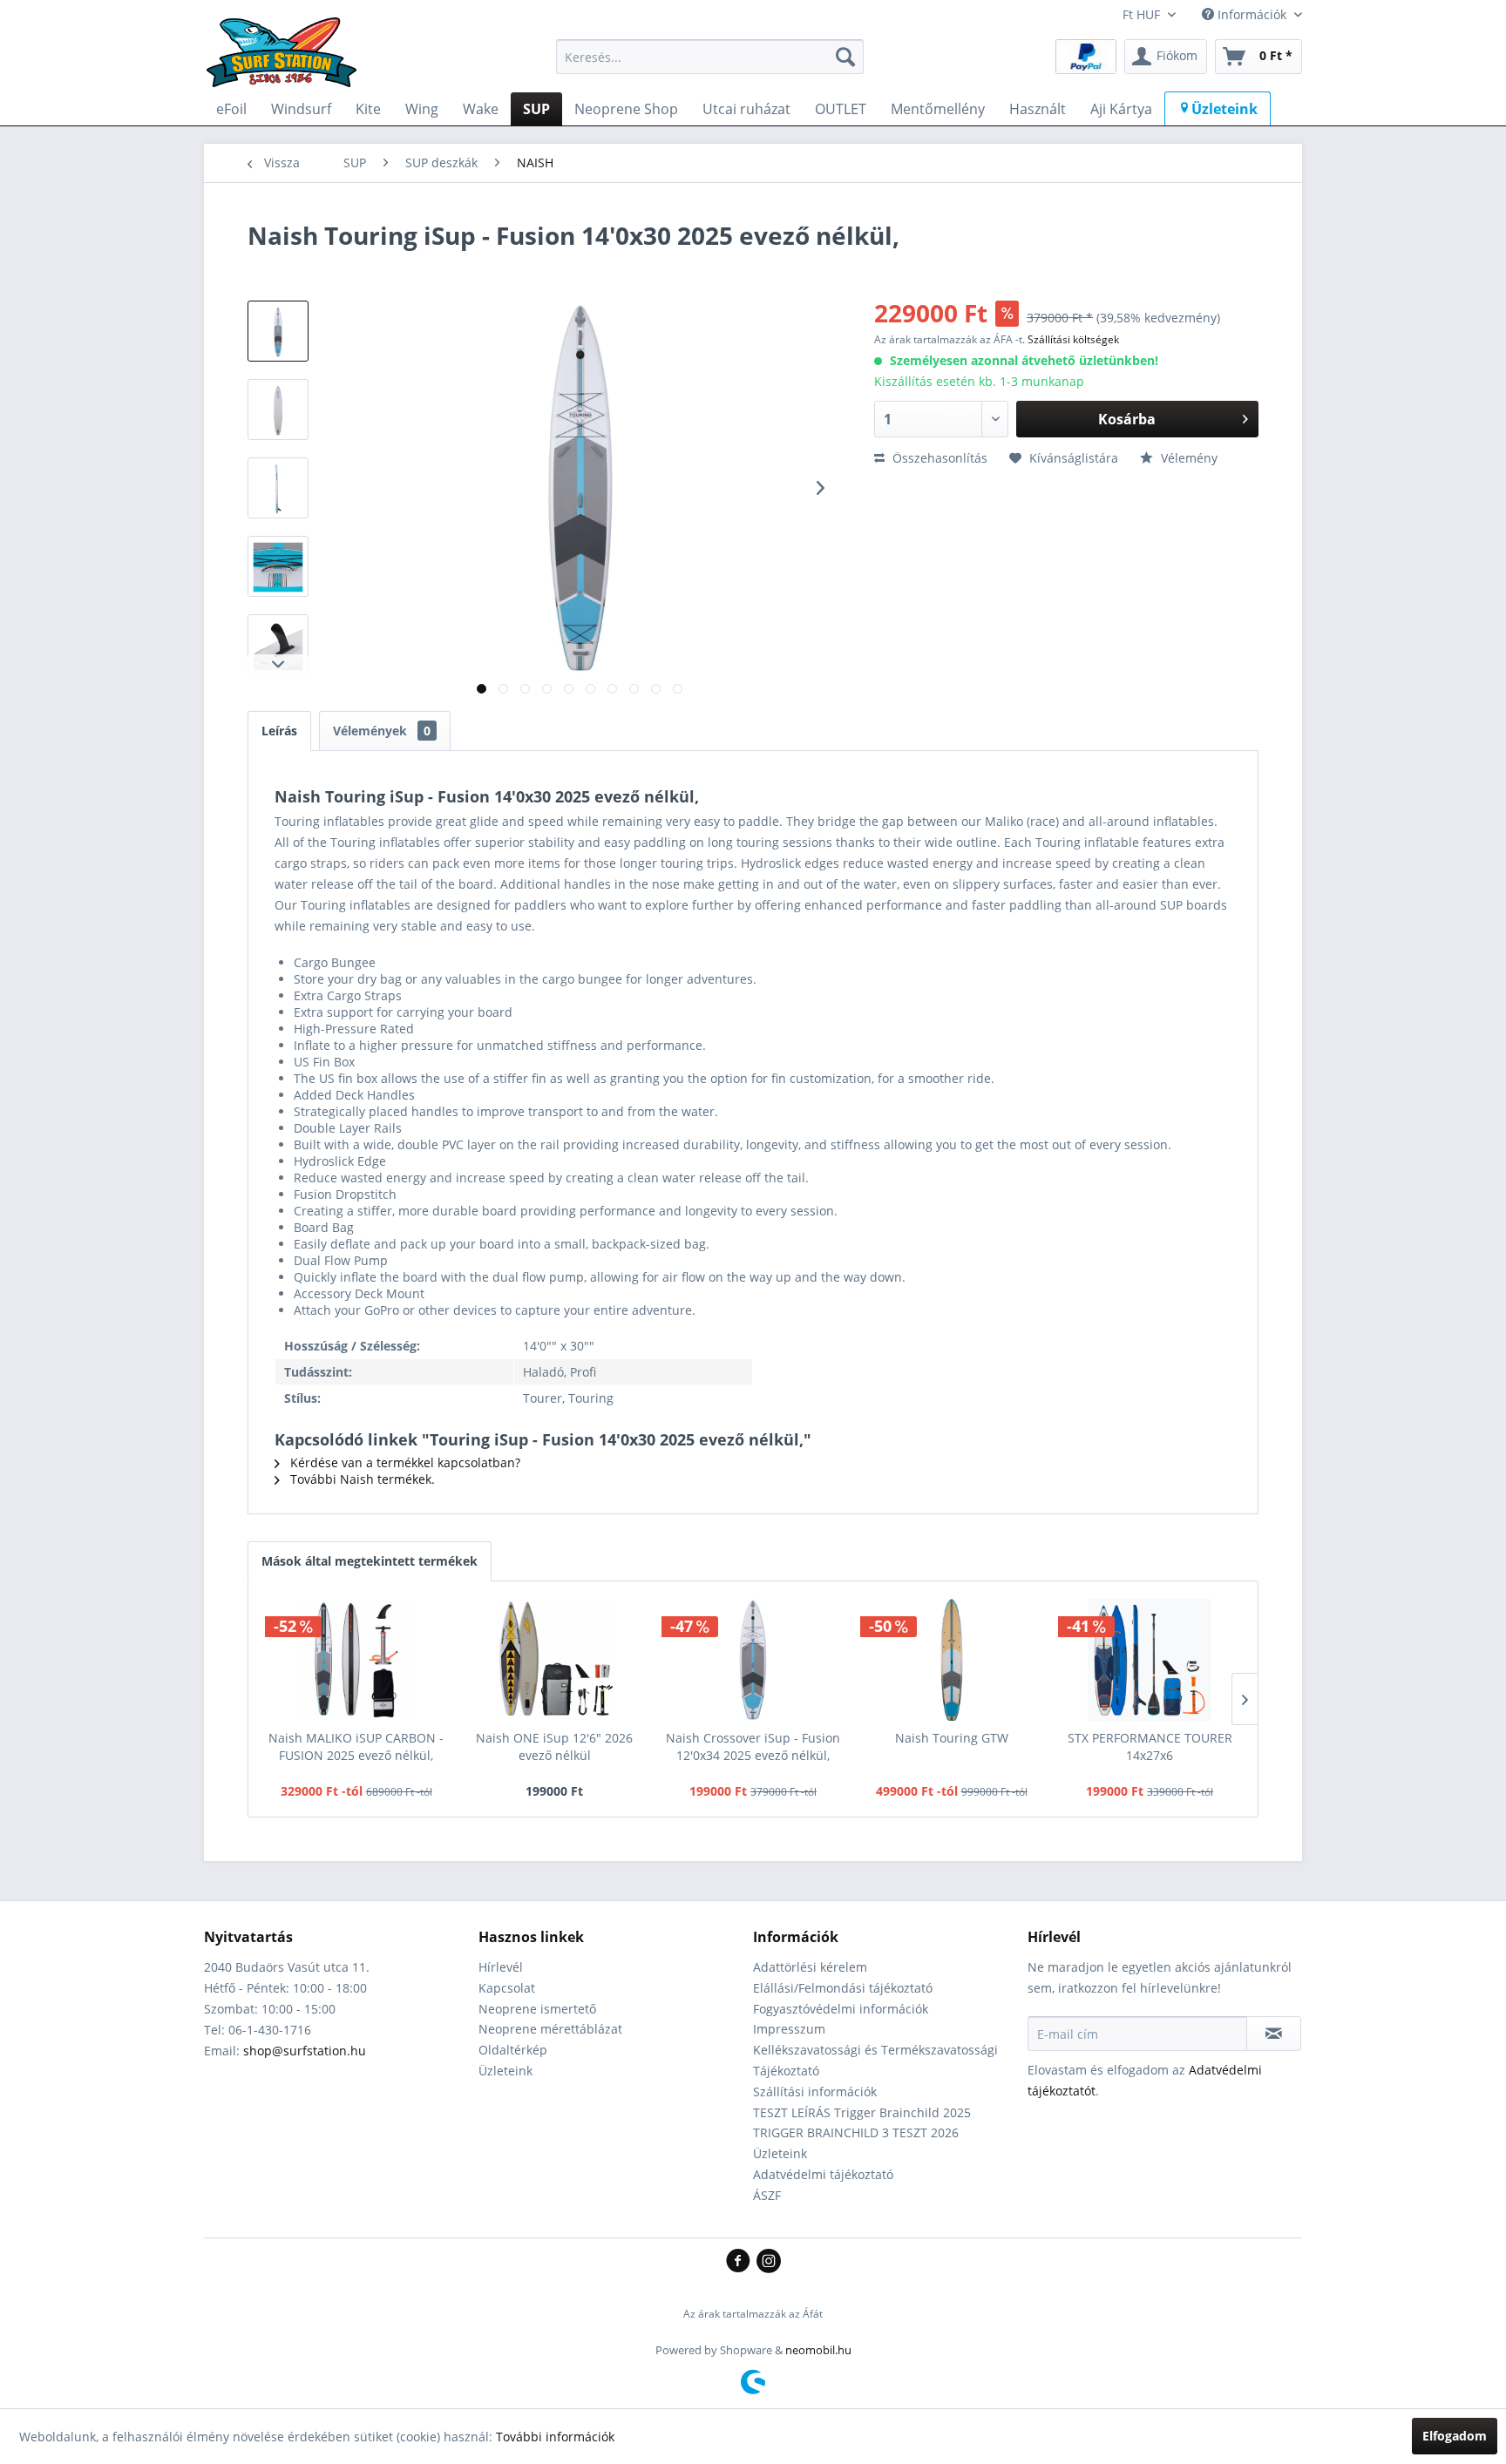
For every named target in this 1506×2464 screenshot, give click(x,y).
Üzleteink (505, 2071)
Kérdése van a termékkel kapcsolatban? (404, 1462)
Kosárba (1127, 419)
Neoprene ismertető (537, 2009)
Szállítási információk (815, 2092)
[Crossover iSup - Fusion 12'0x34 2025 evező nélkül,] (753, 1660)
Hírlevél (501, 1967)
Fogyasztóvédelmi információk (841, 2009)
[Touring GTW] (952, 1660)
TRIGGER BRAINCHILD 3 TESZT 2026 (856, 2132)
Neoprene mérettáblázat (550, 2029)
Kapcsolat (507, 1988)
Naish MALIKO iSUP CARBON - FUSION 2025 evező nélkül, (356, 1746)
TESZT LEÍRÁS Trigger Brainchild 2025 (862, 2112)
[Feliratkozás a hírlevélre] (1274, 2034)
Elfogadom (1455, 2436)
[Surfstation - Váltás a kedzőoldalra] (288, 61)
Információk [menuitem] (1252, 14)
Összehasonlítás (938, 458)
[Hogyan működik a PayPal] (1086, 55)
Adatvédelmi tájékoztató (823, 2174)
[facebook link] (741, 2262)
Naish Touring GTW (952, 1738)
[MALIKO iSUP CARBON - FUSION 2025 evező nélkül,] (356, 1660)
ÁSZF (767, 2195)
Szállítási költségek (1073, 339)
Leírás (279, 731)
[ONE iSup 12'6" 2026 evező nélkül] (555, 1660)
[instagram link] (769, 2262)
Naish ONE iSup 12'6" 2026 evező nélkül (554, 1746)
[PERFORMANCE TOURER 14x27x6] (1150, 1660)
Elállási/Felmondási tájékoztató (843, 1988)
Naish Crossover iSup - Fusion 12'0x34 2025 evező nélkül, (753, 1746)
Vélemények (382, 731)
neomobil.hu (818, 2350)
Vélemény (1187, 458)
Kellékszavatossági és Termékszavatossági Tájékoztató (875, 2060)
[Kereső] (845, 57)
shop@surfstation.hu (305, 2051)
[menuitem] (710, 57)
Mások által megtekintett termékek (370, 1561)
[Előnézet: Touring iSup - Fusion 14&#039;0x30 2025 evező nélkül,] (278, 331)
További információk (555, 2437)
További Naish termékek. (361, 1479)
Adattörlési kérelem (810, 1967)
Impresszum (789, 2029)
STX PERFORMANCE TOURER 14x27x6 (1150, 1746)
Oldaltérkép (513, 2050)
